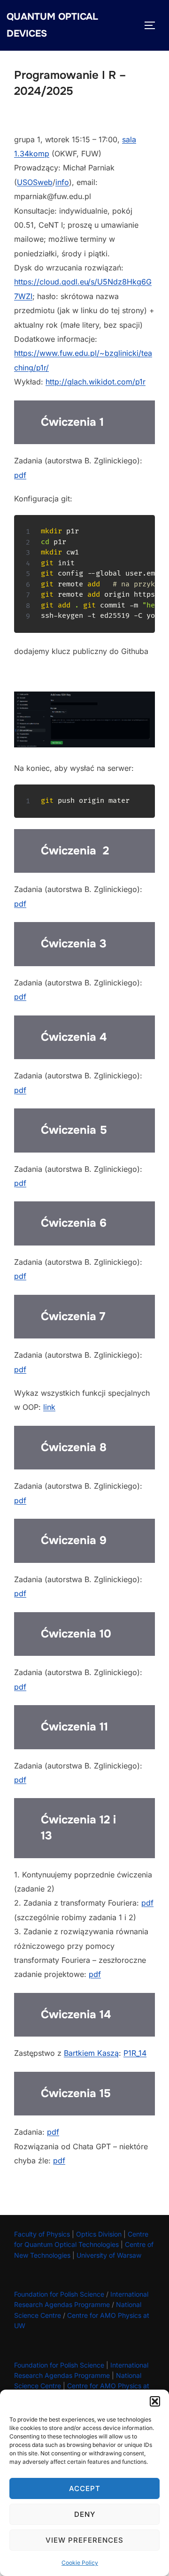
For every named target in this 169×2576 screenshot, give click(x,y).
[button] (155, 2401)
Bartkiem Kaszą (91, 2053)
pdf (20, 475)
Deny (85, 2514)
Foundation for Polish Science (59, 2294)
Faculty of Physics (42, 2234)
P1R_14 (135, 2053)
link (49, 1407)
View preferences (84, 2540)
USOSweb (35, 182)
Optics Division (99, 2234)
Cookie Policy (80, 2563)
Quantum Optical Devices (52, 25)
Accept (85, 2488)
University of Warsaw (109, 2255)
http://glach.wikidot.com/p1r (96, 382)
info (62, 182)
